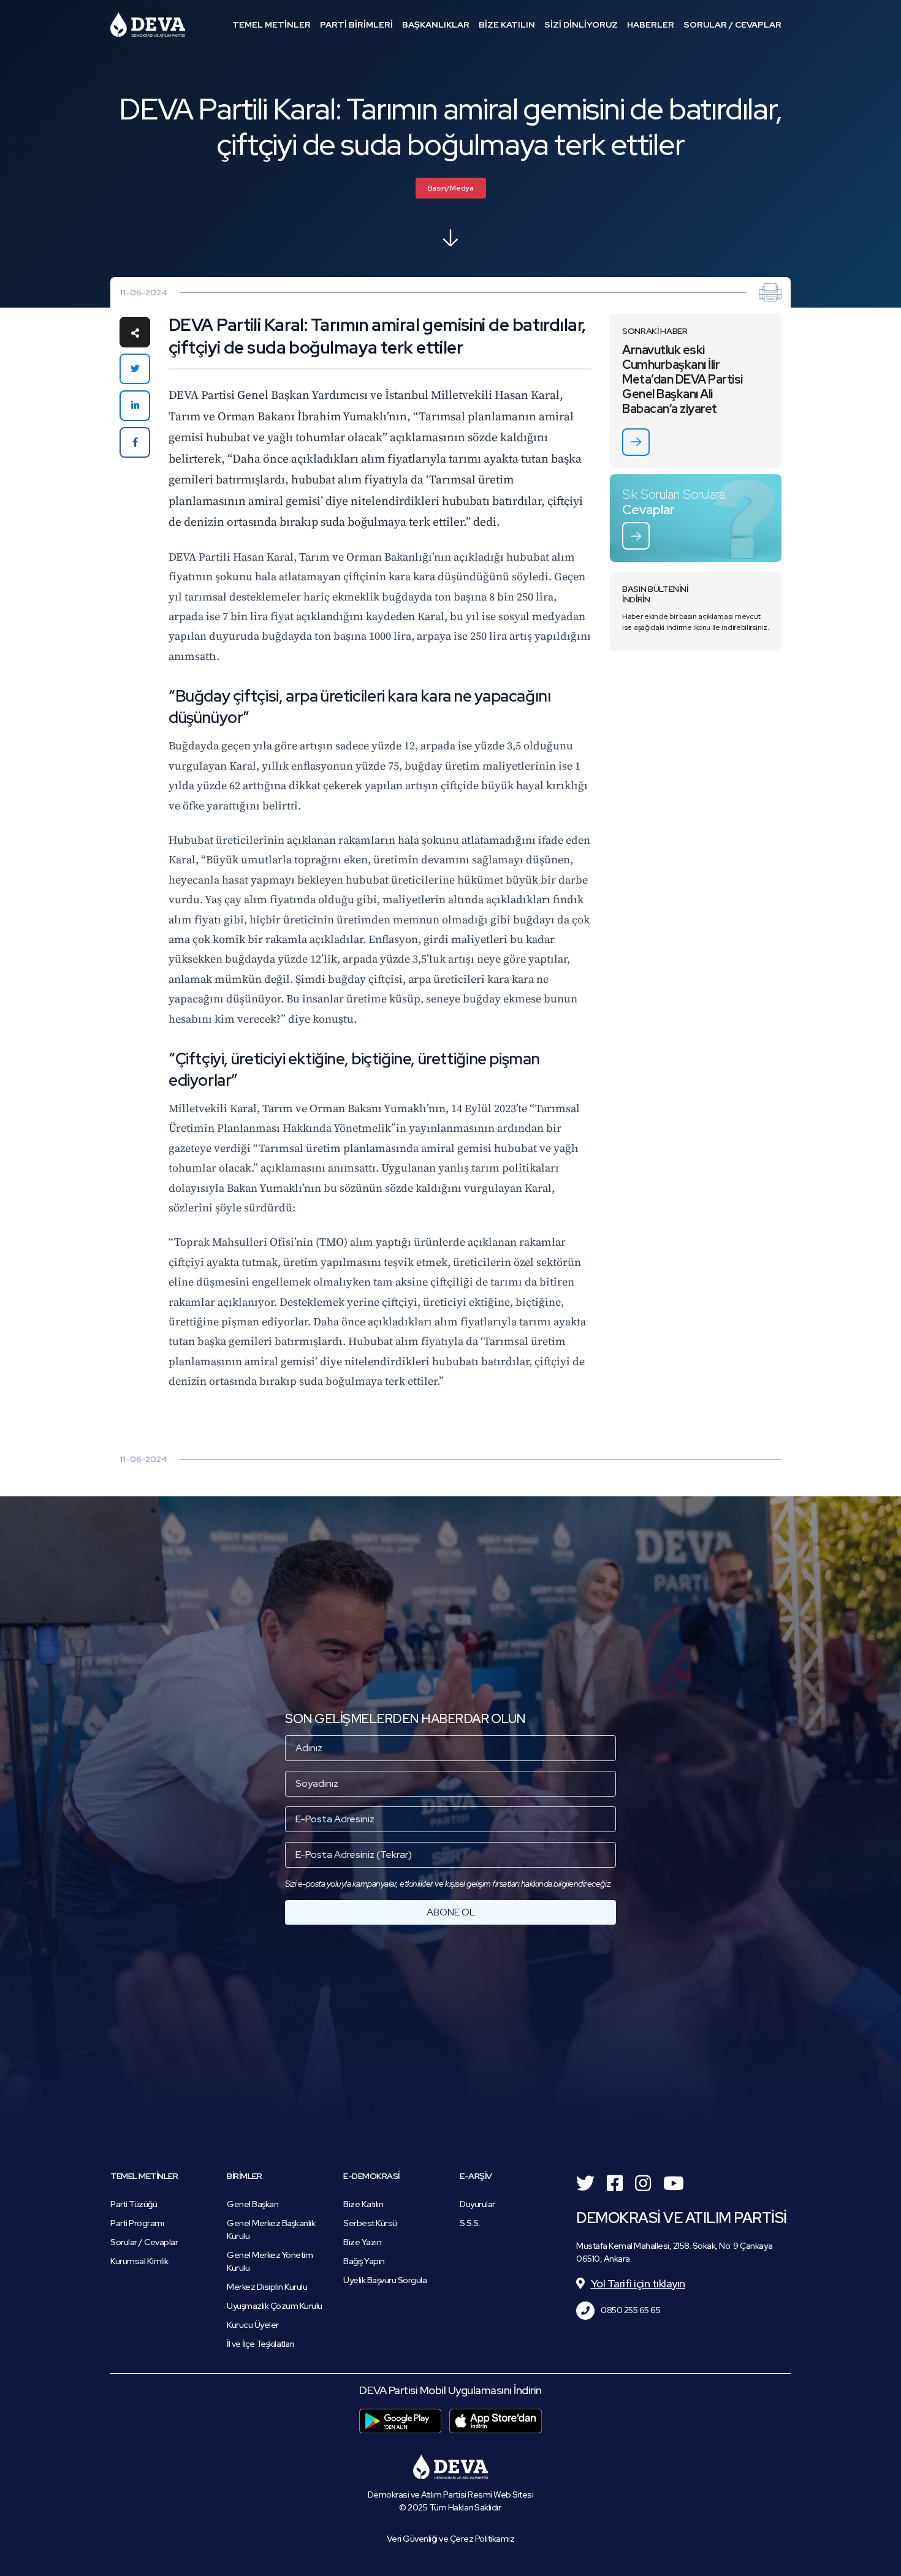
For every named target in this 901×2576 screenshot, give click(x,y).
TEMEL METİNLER (272, 25)
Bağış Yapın (364, 2261)
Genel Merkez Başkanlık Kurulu (271, 2229)
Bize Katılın (363, 2204)
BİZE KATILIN (507, 25)
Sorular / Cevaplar (144, 2242)
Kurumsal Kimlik (139, 2261)
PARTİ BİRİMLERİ (356, 25)
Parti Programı (137, 2223)
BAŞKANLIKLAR (436, 25)
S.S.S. (470, 2223)
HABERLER (651, 25)
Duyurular (477, 2204)
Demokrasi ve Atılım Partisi (148, 25)
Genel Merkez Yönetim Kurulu (270, 2261)
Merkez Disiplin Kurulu (267, 2287)
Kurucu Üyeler (253, 2325)
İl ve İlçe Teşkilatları (260, 2344)
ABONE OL (451, 1912)
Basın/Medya (451, 188)
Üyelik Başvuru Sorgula (385, 2280)
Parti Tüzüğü (134, 2204)
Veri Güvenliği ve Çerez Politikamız (451, 2539)
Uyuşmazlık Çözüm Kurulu (275, 2306)
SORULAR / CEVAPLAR (732, 25)
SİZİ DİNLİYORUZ (581, 25)
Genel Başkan (253, 2204)
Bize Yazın (362, 2242)
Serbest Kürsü (370, 2223)
